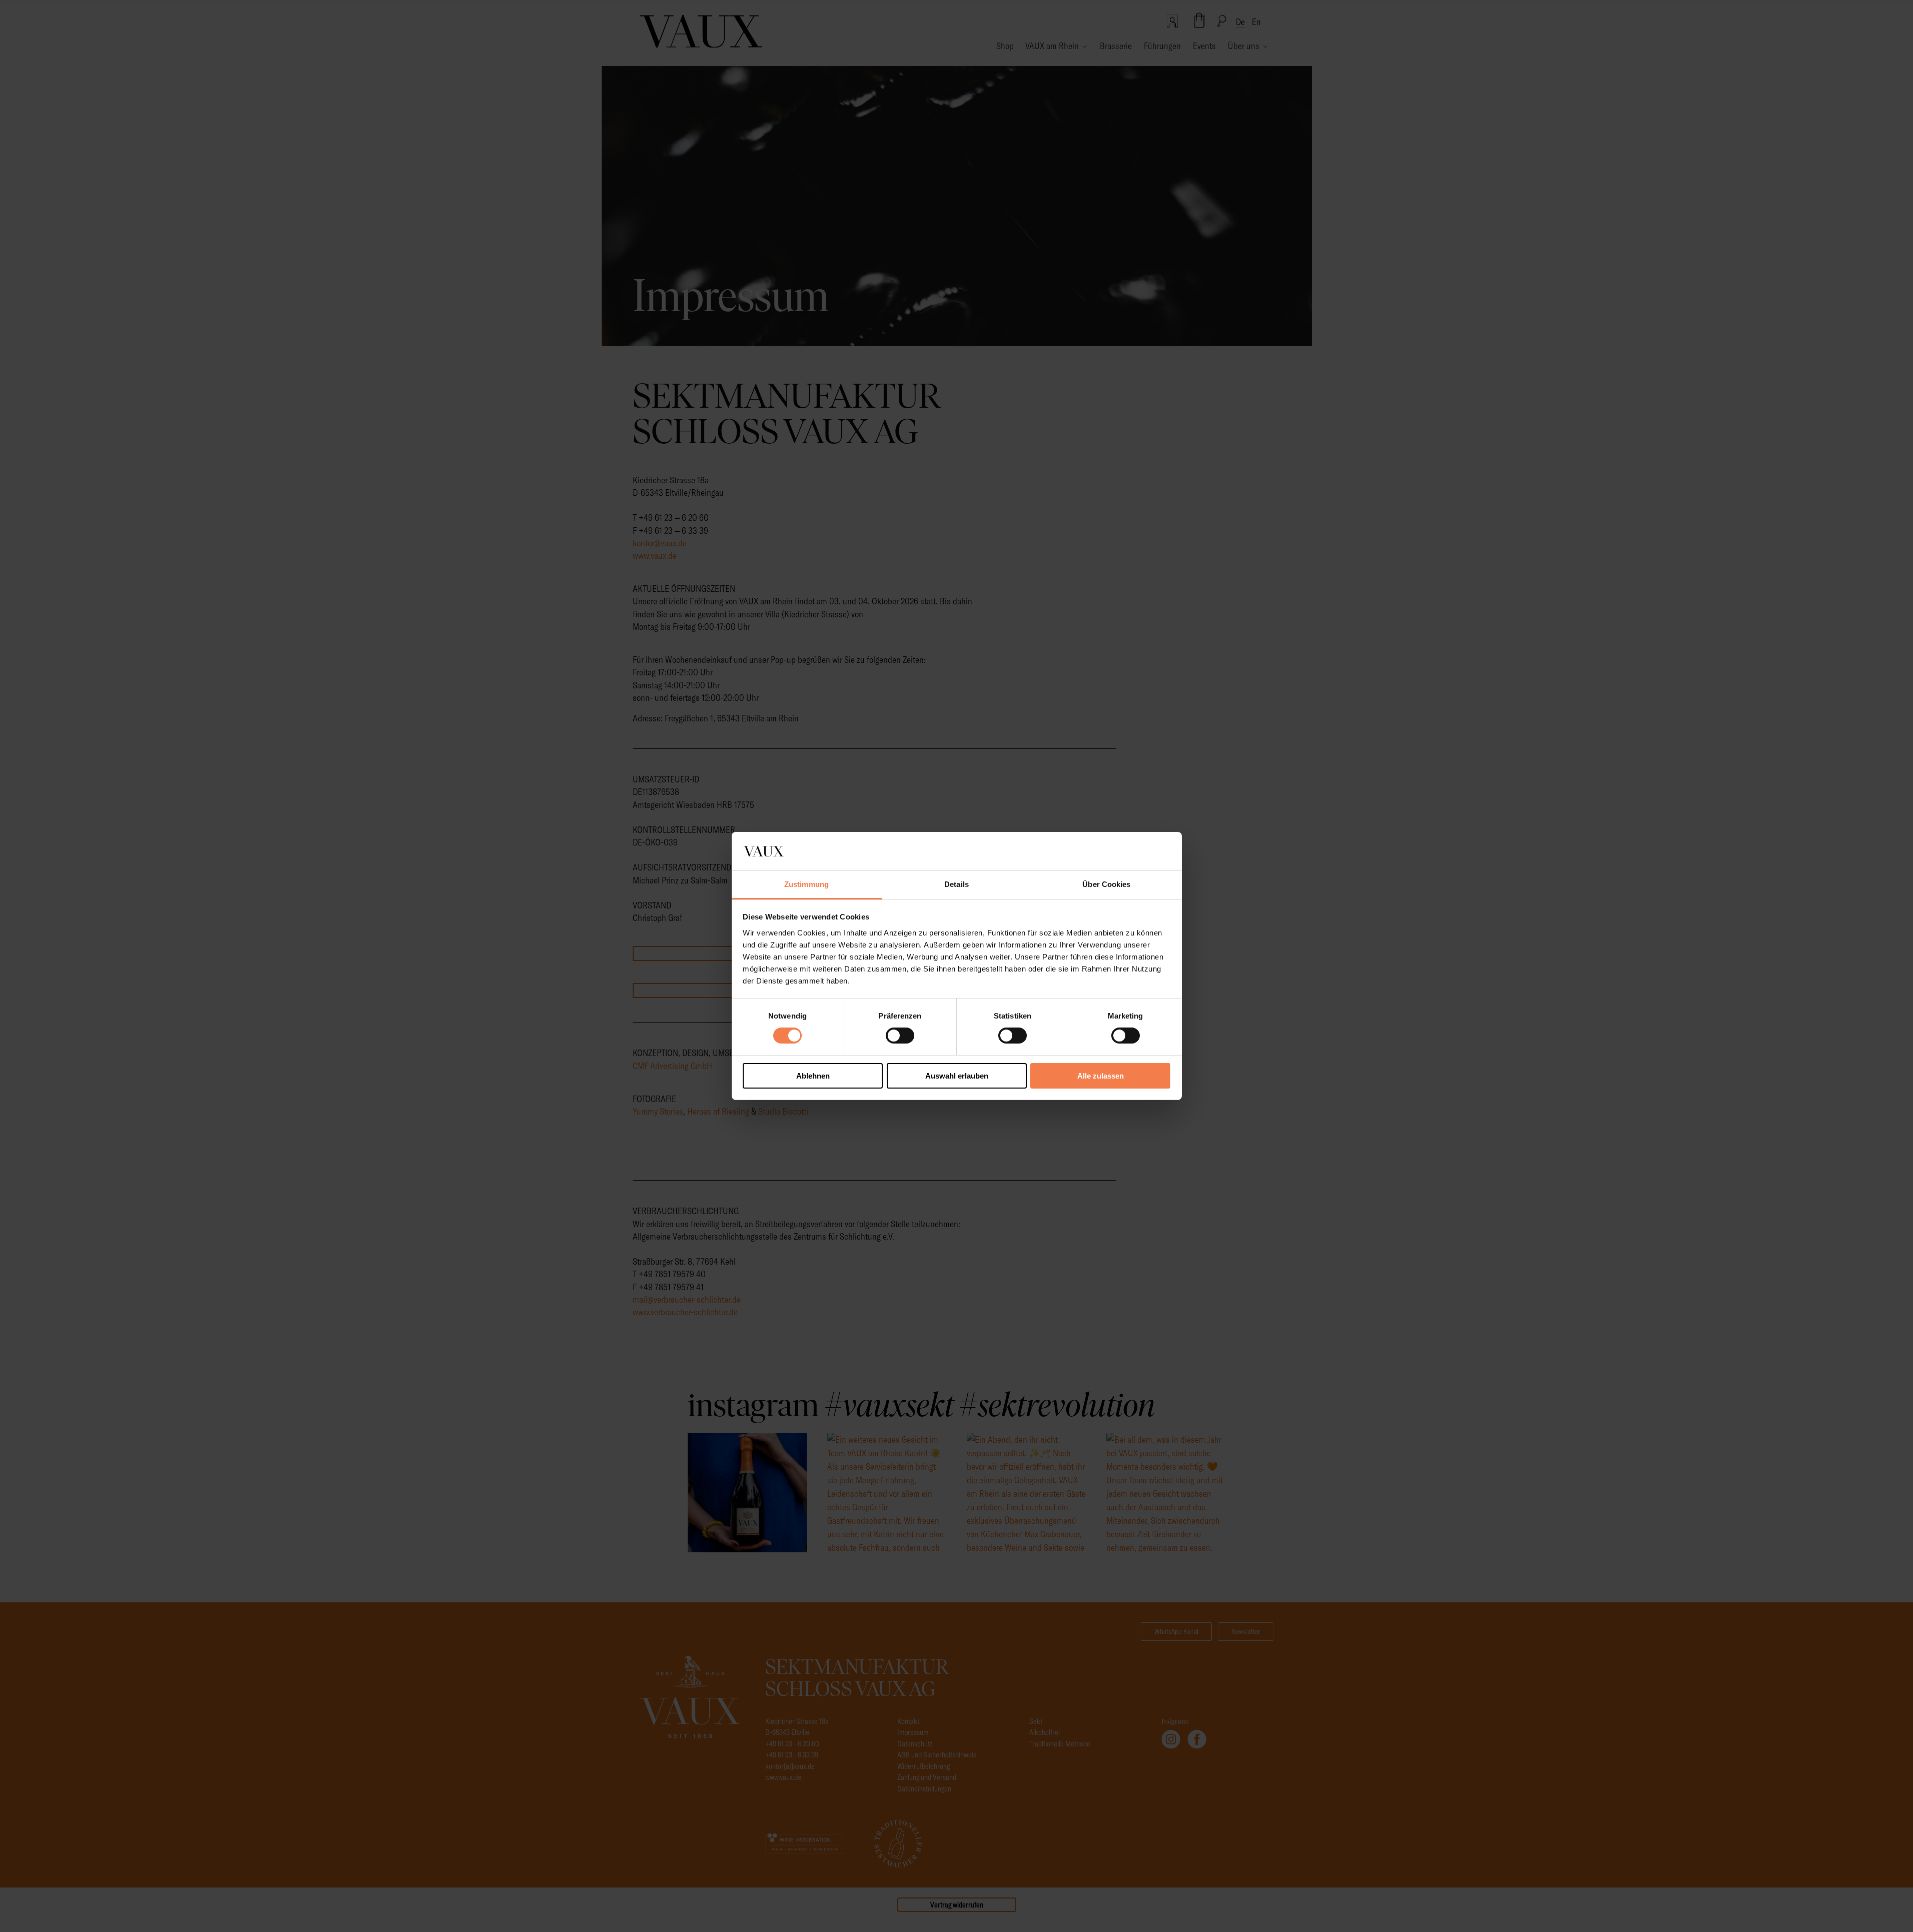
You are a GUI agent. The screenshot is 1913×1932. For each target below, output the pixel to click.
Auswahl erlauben (957, 1076)
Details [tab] (956, 884)
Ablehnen (813, 1076)
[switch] (900, 1036)
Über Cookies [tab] (1106, 884)
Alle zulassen (1101, 1076)
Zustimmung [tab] (806, 884)
